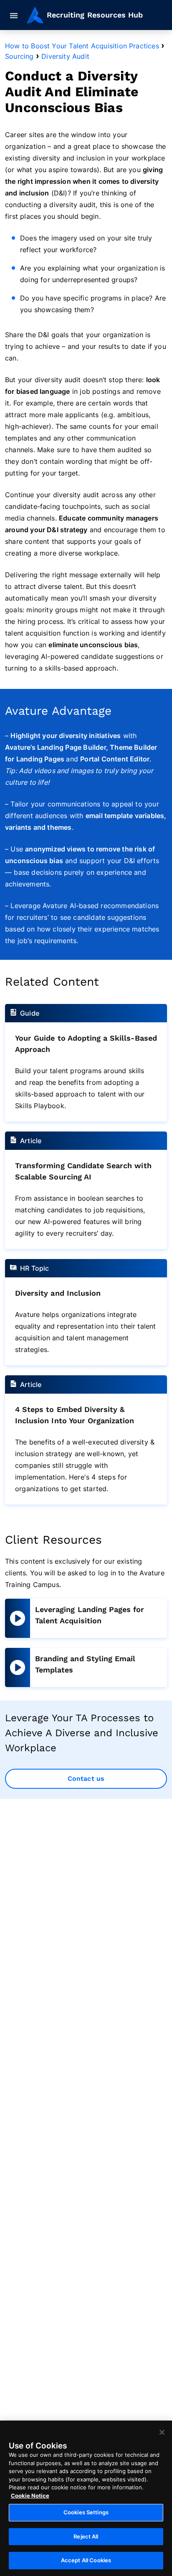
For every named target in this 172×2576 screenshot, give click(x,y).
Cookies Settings (86, 2512)
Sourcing (19, 56)
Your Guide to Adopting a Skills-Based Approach (86, 1044)
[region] (86, 2498)
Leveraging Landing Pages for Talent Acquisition (90, 1615)
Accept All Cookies (86, 2560)
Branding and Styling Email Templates (85, 1664)
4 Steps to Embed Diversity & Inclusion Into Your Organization (75, 1415)
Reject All (86, 2536)
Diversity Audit (65, 56)
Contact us (86, 1779)
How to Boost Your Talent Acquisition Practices (82, 46)
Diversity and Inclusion (58, 1293)
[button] (15, 16)
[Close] (162, 2432)
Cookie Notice (30, 2496)
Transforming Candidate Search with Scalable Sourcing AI (83, 1171)
